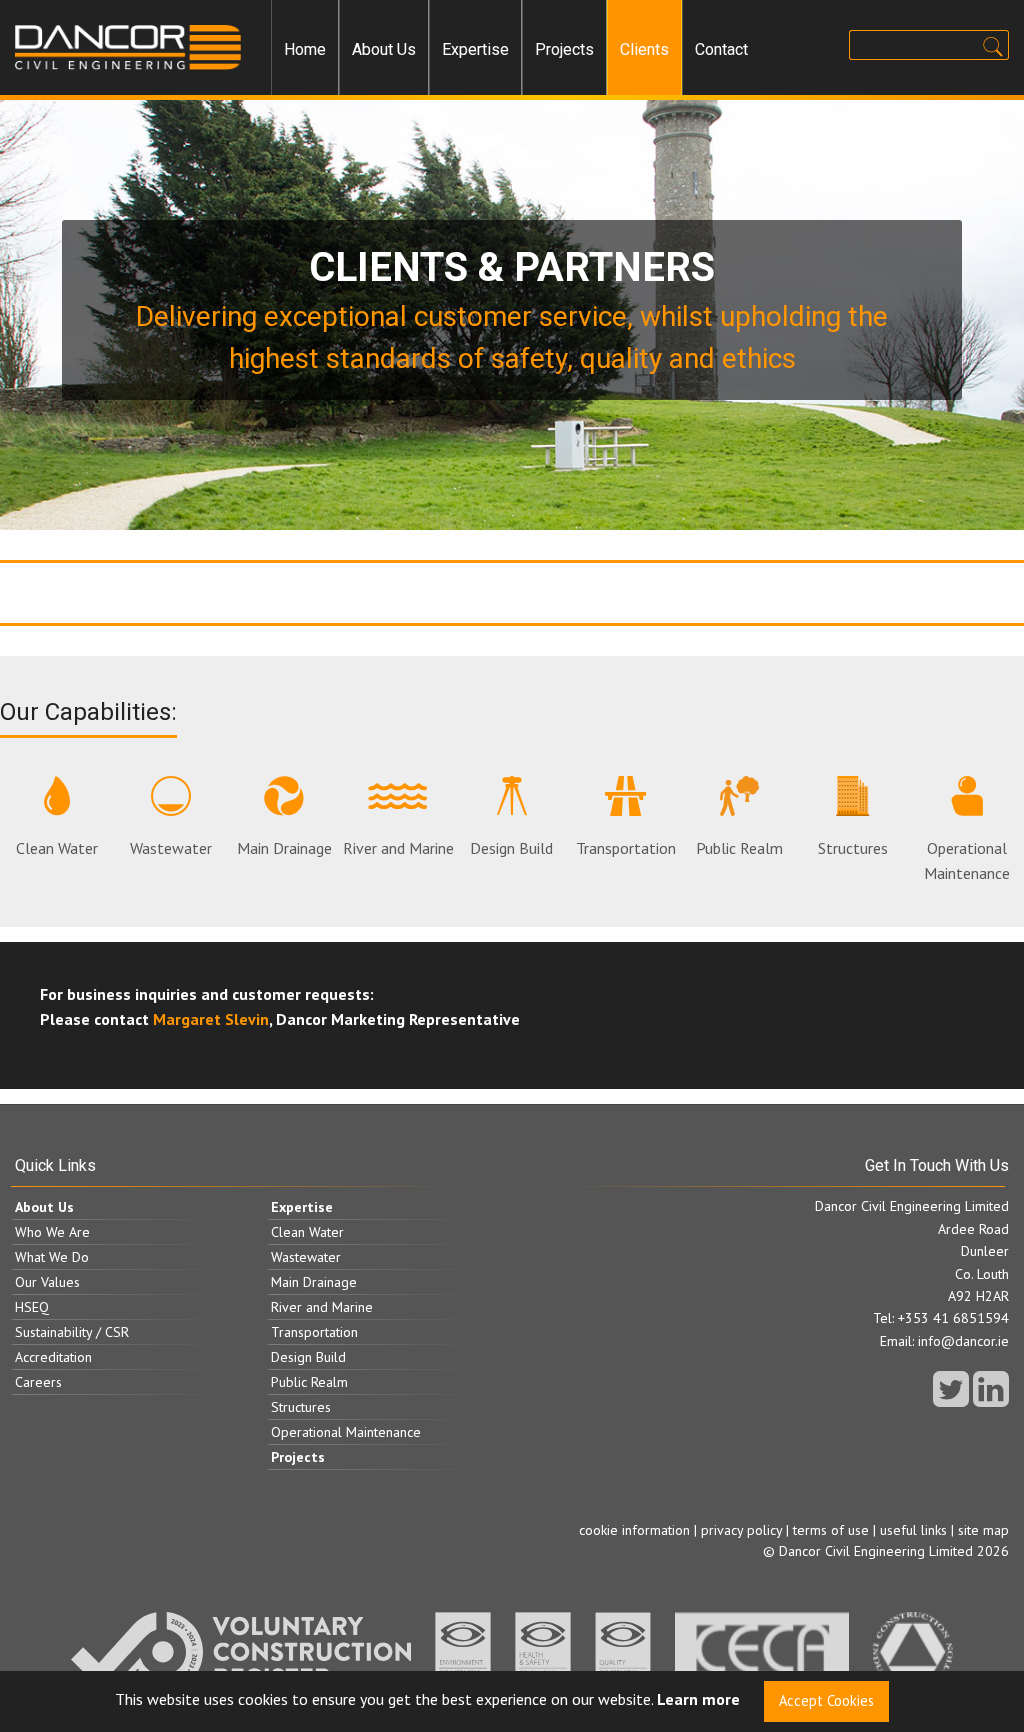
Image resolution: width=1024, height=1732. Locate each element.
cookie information (634, 1530)
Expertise (475, 49)
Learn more (698, 1700)
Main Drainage (284, 848)
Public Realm (739, 848)
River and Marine (398, 848)
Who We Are (52, 1232)
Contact (721, 49)
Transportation (626, 848)
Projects (564, 49)
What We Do (52, 1257)
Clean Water (57, 848)
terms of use (831, 1530)
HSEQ (32, 1307)
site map (983, 1530)
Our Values (47, 1282)
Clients (644, 49)
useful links (913, 1530)
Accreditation (53, 1357)
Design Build (511, 848)
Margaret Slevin (211, 1019)
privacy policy (741, 1530)
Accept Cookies (826, 1700)
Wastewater (171, 848)
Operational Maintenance (967, 861)
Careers (38, 1382)
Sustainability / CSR (72, 1332)
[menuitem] (305, 50)
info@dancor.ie (963, 1341)
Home (305, 49)
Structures (853, 848)
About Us (384, 49)
